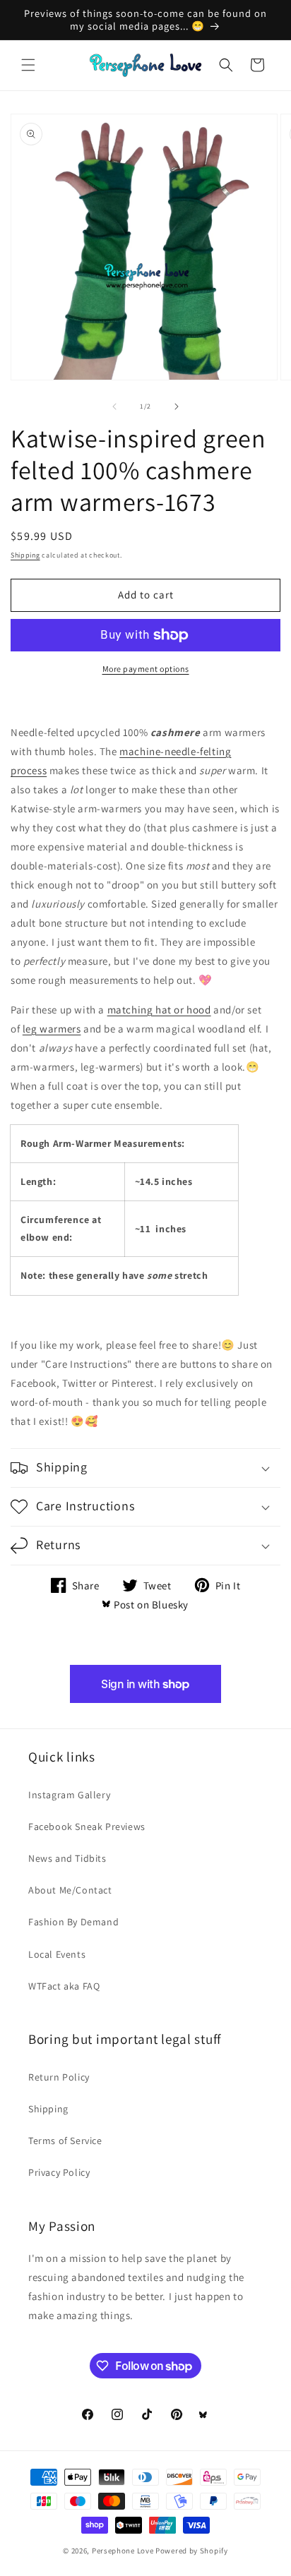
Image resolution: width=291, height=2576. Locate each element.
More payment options (146, 669)
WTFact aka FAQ (64, 1986)
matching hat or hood (159, 1010)
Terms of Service (65, 2141)
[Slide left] (114, 407)
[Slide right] (177, 407)
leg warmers (52, 1029)
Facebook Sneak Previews (87, 1826)
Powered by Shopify (192, 2551)
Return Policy (59, 2077)
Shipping (25, 555)
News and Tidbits (67, 1858)
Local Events (57, 1954)
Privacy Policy (59, 2172)
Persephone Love (123, 2551)
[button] (28, 65)
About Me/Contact (70, 1890)
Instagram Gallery (69, 1795)
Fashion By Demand (73, 1922)
